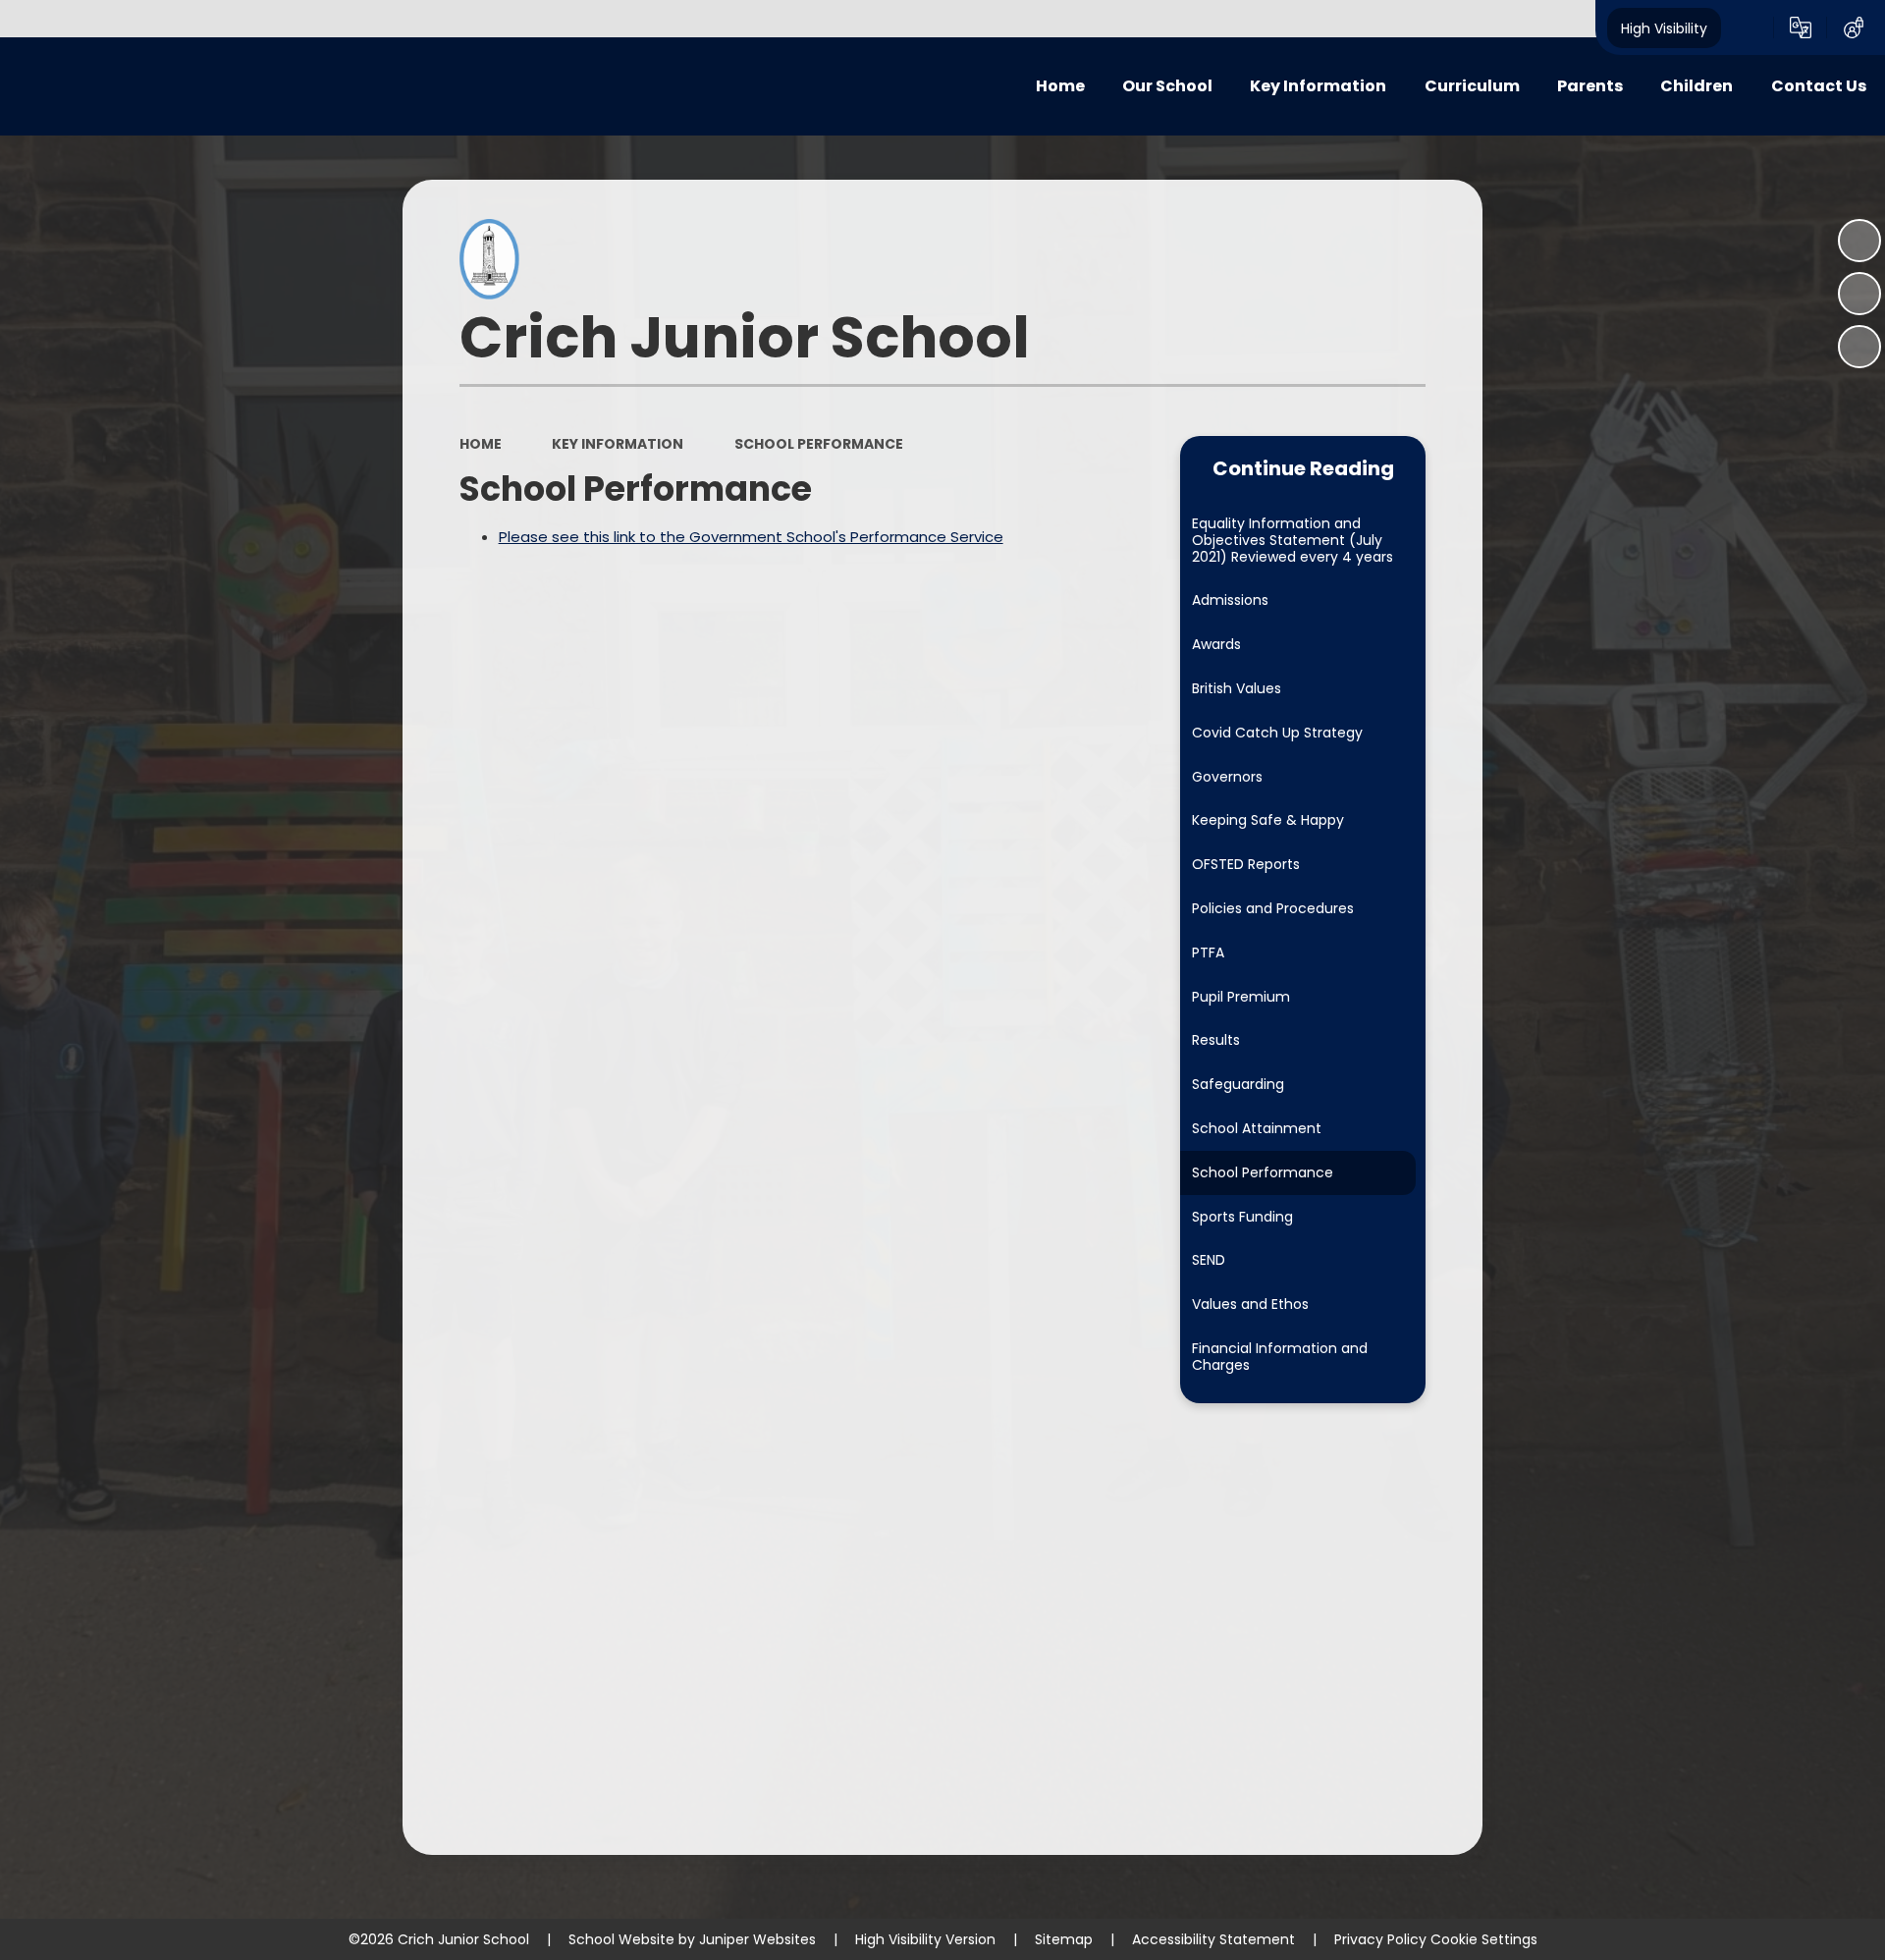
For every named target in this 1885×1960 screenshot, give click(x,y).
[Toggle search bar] (1748, 27)
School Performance (819, 444)
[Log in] (1854, 27)
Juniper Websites (757, 1939)
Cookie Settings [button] (1484, 1939)
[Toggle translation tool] (1801, 27)
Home (481, 444)
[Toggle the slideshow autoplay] (1859, 241)
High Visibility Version (925, 1939)
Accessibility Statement (1213, 1939)
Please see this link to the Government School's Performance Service (751, 537)
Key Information (618, 444)
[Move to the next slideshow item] (1859, 347)
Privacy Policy (1380, 1939)
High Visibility (1664, 27)
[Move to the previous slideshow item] (1859, 294)
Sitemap (1064, 1939)
